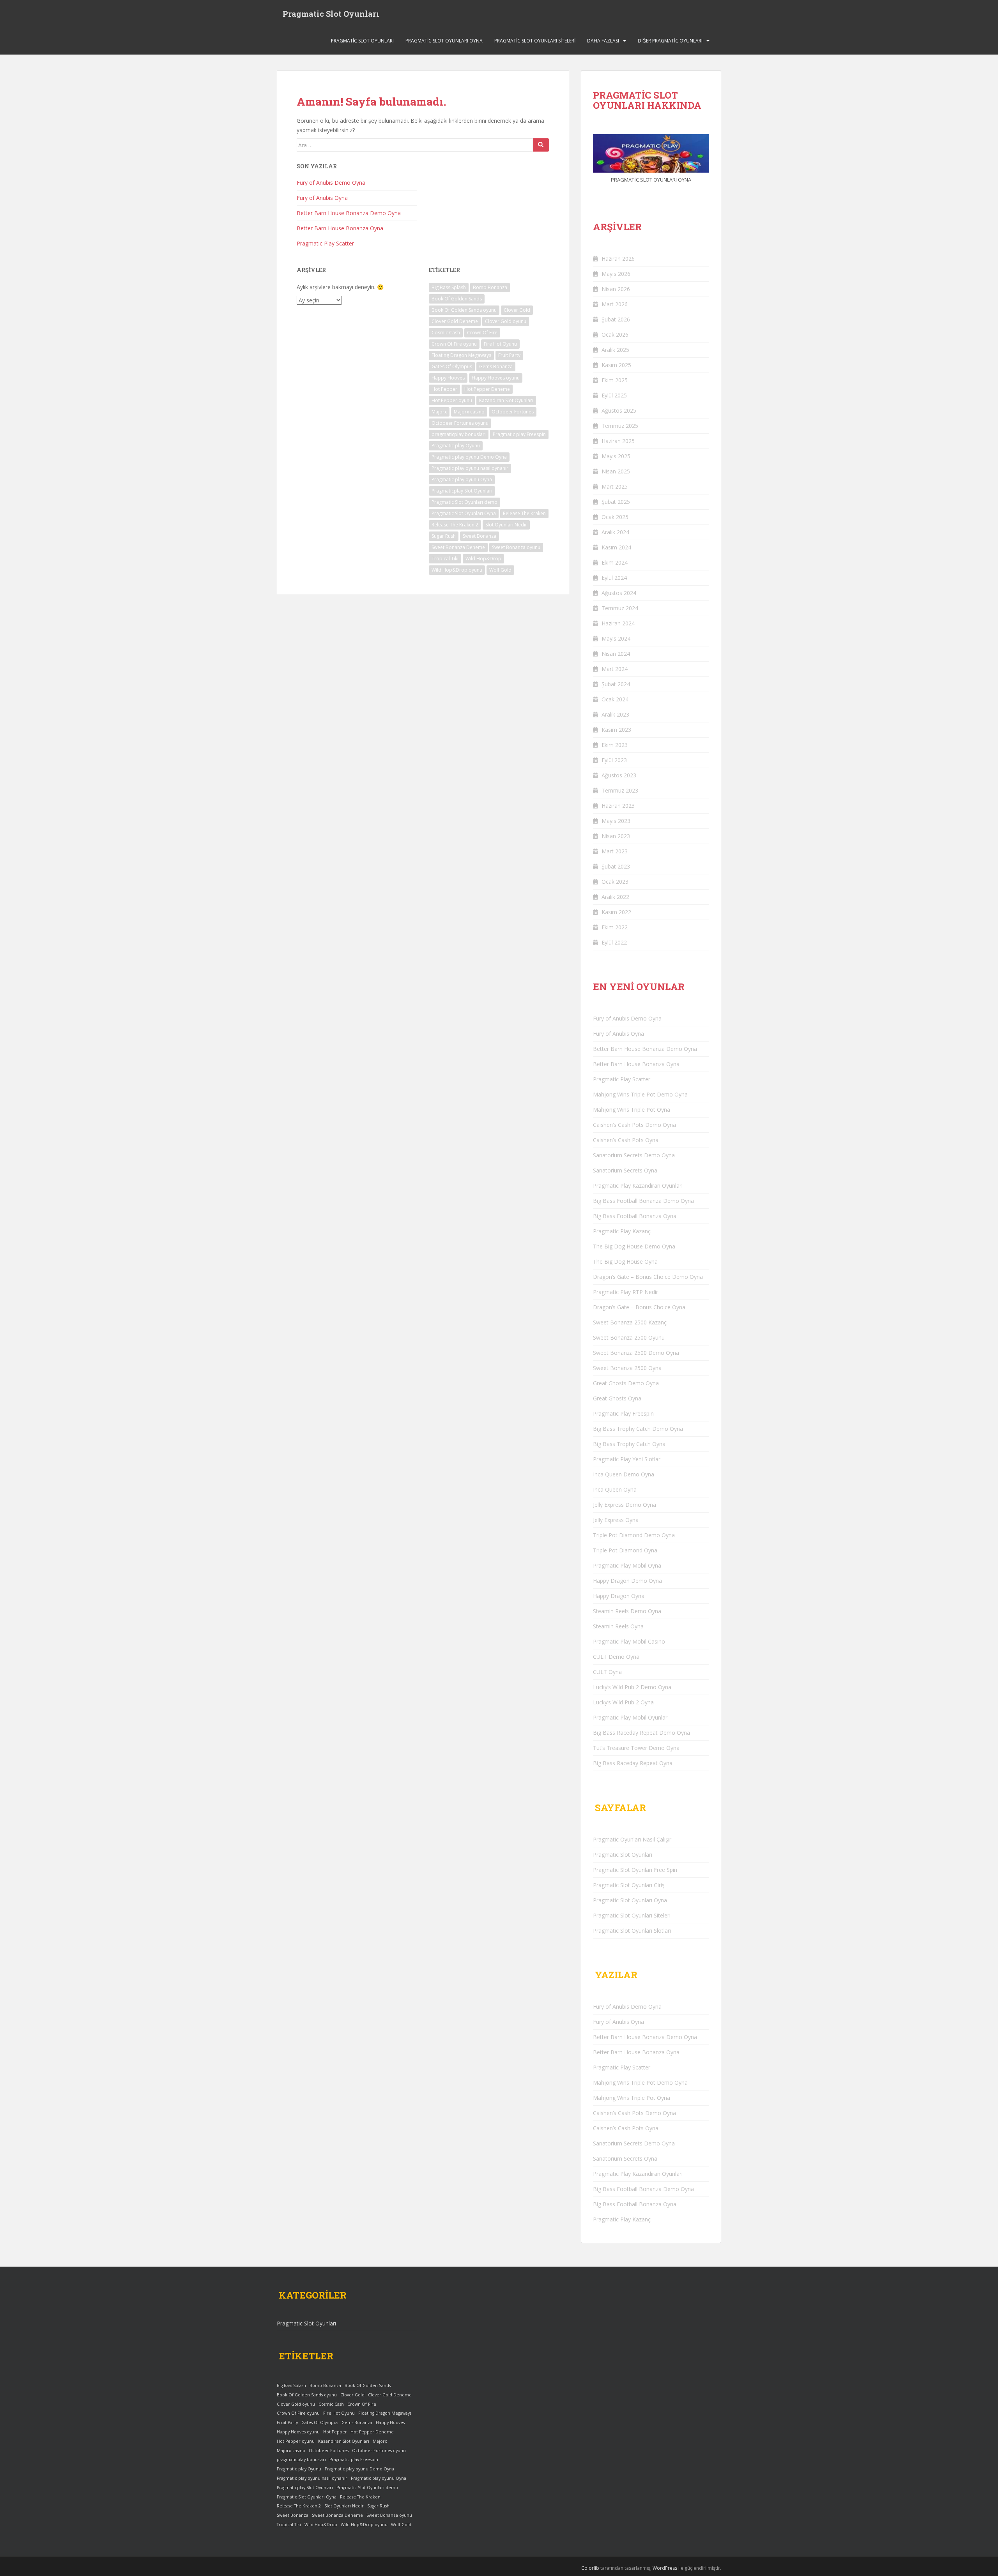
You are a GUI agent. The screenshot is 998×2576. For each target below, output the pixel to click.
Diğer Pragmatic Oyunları (670, 41)
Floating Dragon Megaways (461, 355)
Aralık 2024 (615, 532)
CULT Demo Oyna (616, 1657)
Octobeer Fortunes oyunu (460, 423)
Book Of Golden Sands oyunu (464, 310)
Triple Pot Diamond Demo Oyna (634, 1535)
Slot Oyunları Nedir (506, 525)
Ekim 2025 (615, 380)
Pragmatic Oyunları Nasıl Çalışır (632, 1839)
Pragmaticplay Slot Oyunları (462, 491)
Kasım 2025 (616, 365)
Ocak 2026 (615, 335)
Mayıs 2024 (616, 638)
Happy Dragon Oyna (619, 1596)
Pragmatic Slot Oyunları (331, 14)
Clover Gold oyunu (506, 321)
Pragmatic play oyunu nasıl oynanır (470, 468)
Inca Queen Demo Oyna (624, 1474)
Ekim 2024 (615, 562)
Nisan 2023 (616, 836)
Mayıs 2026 (616, 274)
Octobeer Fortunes (513, 412)
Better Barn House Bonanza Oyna (340, 228)
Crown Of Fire (482, 333)
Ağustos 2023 (619, 775)
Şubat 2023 (616, 866)
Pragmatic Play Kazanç (622, 1231)
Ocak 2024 (615, 699)
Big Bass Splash (449, 287)
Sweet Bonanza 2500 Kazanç (630, 1322)
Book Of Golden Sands (457, 299)
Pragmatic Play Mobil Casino (629, 1641)
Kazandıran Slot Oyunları (506, 400)
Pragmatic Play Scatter (325, 243)
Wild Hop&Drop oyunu (457, 570)
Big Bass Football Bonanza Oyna (635, 1216)
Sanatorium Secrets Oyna (625, 1170)
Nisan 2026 (616, 289)
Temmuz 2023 (620, 790)
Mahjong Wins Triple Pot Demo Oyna (640, 1094)
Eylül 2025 (614, 395)
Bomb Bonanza (490, 287)
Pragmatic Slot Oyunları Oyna (444, 41)
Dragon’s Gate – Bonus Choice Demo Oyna (648, 1277)
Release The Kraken (524, 513)
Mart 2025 (615, 486)
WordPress (665, 2568)
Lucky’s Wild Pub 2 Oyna (623, 1702)
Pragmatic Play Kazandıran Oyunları (638, 1186)
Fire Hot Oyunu (500, 344)
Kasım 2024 (616, 547)
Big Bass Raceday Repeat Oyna (633, 1763)
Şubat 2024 (616, 684)
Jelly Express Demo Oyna (625, 1505)
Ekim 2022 (615, 927)
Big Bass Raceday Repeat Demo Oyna (641, 1733)
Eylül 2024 (614, 578)
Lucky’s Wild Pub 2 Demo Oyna (632, 1687)
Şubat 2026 (616, 319)
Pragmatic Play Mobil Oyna (627, 1565)
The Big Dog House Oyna (625, 1262)
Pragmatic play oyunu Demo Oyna (469, 457)
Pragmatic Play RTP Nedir (626, 1292)
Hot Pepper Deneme (487, 389)
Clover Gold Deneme (455, 321)
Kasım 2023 (616, 730)
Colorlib (590, 2568)
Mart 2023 (615, 851)
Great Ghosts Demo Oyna (626, 1383)
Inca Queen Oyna (615, 1489)
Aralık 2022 (615, 897)
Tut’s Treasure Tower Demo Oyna (636, 1748)
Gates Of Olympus (452, 366)
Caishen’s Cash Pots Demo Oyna (634, 1125)
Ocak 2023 (615, 882)
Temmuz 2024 (620, 608)
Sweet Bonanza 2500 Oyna (627, 1368)
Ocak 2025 (615, 517)
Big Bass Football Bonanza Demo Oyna (643, 1201)
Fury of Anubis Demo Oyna (331, 183)
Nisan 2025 (616, 471)
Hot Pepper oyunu (452, 400)
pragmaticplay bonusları (459, 434)
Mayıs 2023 (616, 821)
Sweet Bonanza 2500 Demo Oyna (636, 1353)
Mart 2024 (615, 669)
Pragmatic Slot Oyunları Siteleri (535, 41)
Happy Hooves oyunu (496, 378)
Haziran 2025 (618, 441)
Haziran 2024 (618, 623)
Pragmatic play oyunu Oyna (462, 479)
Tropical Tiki (445, 559)
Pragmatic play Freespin (519, 434)
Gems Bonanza (496, 366)
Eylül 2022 (614, 942)
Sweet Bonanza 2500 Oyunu (629, 1337)
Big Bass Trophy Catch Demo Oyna (638, 1429)
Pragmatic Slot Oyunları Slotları (632, 1931)
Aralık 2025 (615, 350)
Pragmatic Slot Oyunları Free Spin (635, 1870)
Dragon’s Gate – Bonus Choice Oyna (639, 1307)
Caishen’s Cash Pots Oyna (626, 1140)
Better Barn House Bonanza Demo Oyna (349, 213)
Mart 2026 (615, 304)
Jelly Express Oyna (616, 1520)
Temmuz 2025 (620, 426)
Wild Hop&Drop (483, 559)
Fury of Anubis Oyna (322, 198)
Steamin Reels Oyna (618, 1626)
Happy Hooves (448, 378)
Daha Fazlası (603, 41)
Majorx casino (469, 412)
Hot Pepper (444, 389)
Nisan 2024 (616, 654)
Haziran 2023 (618, 806)
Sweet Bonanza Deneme (458, 547)
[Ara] (541, 145)
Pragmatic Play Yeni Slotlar (627, 1459)
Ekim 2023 (615, 745)
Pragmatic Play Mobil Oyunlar (630, 1717)
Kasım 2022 (616, 912)
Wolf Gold (500, 570)
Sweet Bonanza (480, 536)
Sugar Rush (444, 536)
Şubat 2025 (616, 502)
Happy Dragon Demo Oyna (627, 1581)
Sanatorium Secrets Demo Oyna (634, 1155)
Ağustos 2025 (619, 411)
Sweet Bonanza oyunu (516, 547)
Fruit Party (509, 355)
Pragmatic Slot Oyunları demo (464, 502)
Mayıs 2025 (616, 456)
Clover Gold (517, 310)
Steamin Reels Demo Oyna (627, 1611)
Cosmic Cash (446, 333)
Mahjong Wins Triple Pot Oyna (632, 1110)
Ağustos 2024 (619, 593)
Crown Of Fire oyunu (454, 344)
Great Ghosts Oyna (617, 1398)
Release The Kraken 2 (455, 525)
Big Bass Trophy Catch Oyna (629, 1444)
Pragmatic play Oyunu (456, 446)
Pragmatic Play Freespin (623, 1413)
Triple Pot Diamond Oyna (625, 1550)
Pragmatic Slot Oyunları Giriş (629, 1885)
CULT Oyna (607, 1672)
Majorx (439, 412)
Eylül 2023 (614, 760)
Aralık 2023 (615, 714)
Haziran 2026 (618, 259)
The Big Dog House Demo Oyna (634, 1246)
